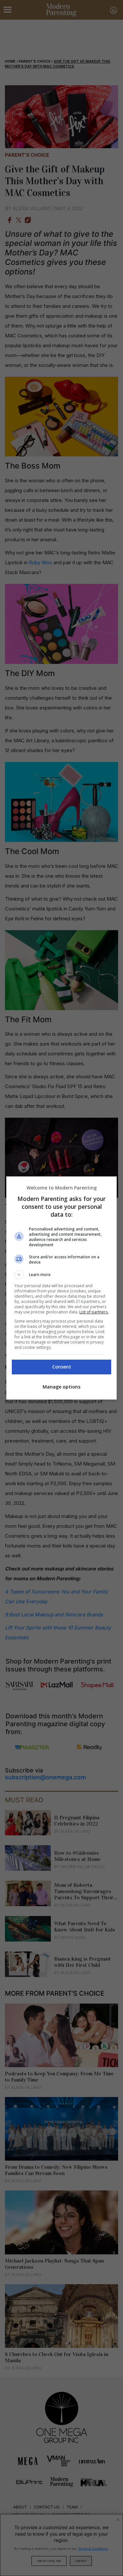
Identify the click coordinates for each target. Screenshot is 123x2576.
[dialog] (62, 1288)
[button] (62, 1275)
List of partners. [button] (94, 1312)
